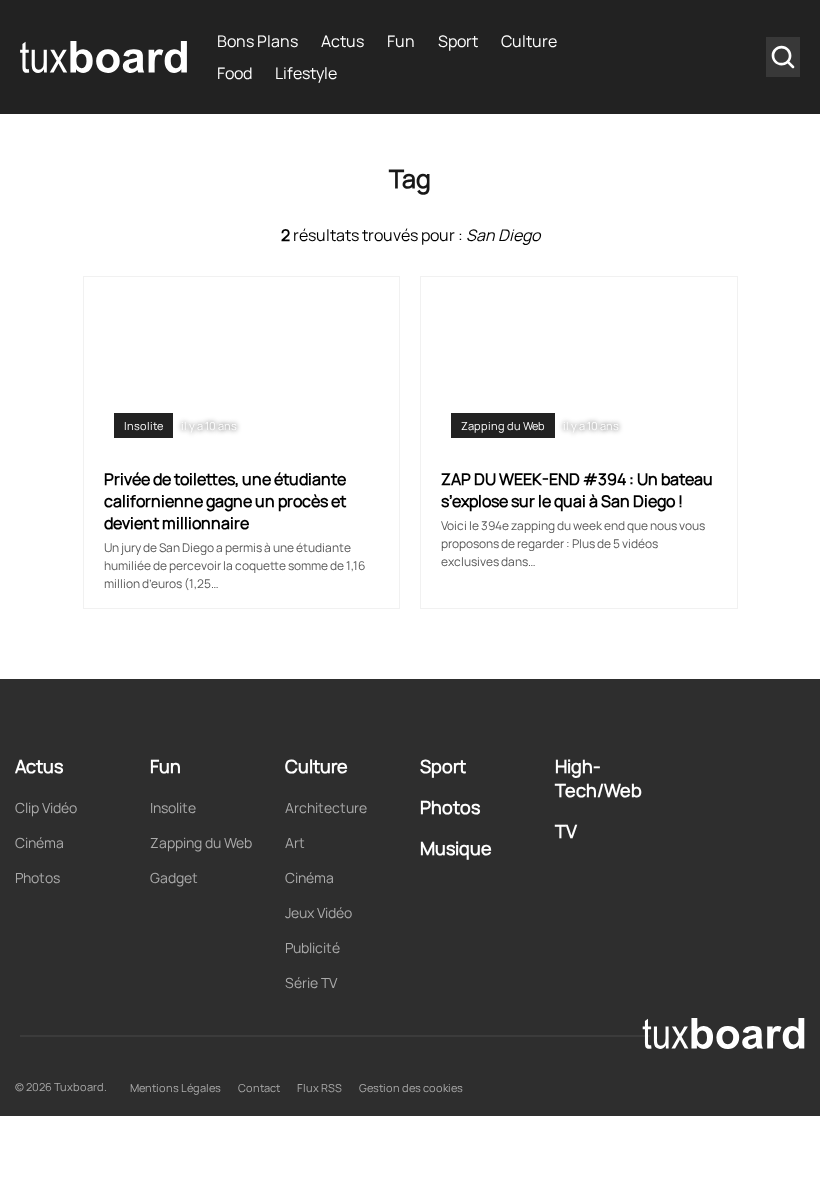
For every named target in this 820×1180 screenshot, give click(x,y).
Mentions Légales (175, 1087)
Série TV (311, 982)
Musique (456, 848)
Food (234, 73)
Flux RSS (319, 1087)
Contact (259, 1087)
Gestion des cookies (411, 1087)
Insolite (143, 425)
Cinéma (39, 842)
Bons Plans (257, 41)
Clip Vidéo (46, 807)
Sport (458, 41)
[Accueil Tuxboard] (103, 57)
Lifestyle (306, 73)
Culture (529, 41)
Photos (37, 877)
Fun (401, 41)
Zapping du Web (503, 425)
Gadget (174, 877)
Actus (342, 41)
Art (295, 842)
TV (566, 831)
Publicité (312, 947)
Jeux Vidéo (318, 912)
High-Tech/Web (598, 778)
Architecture (326, 807)
